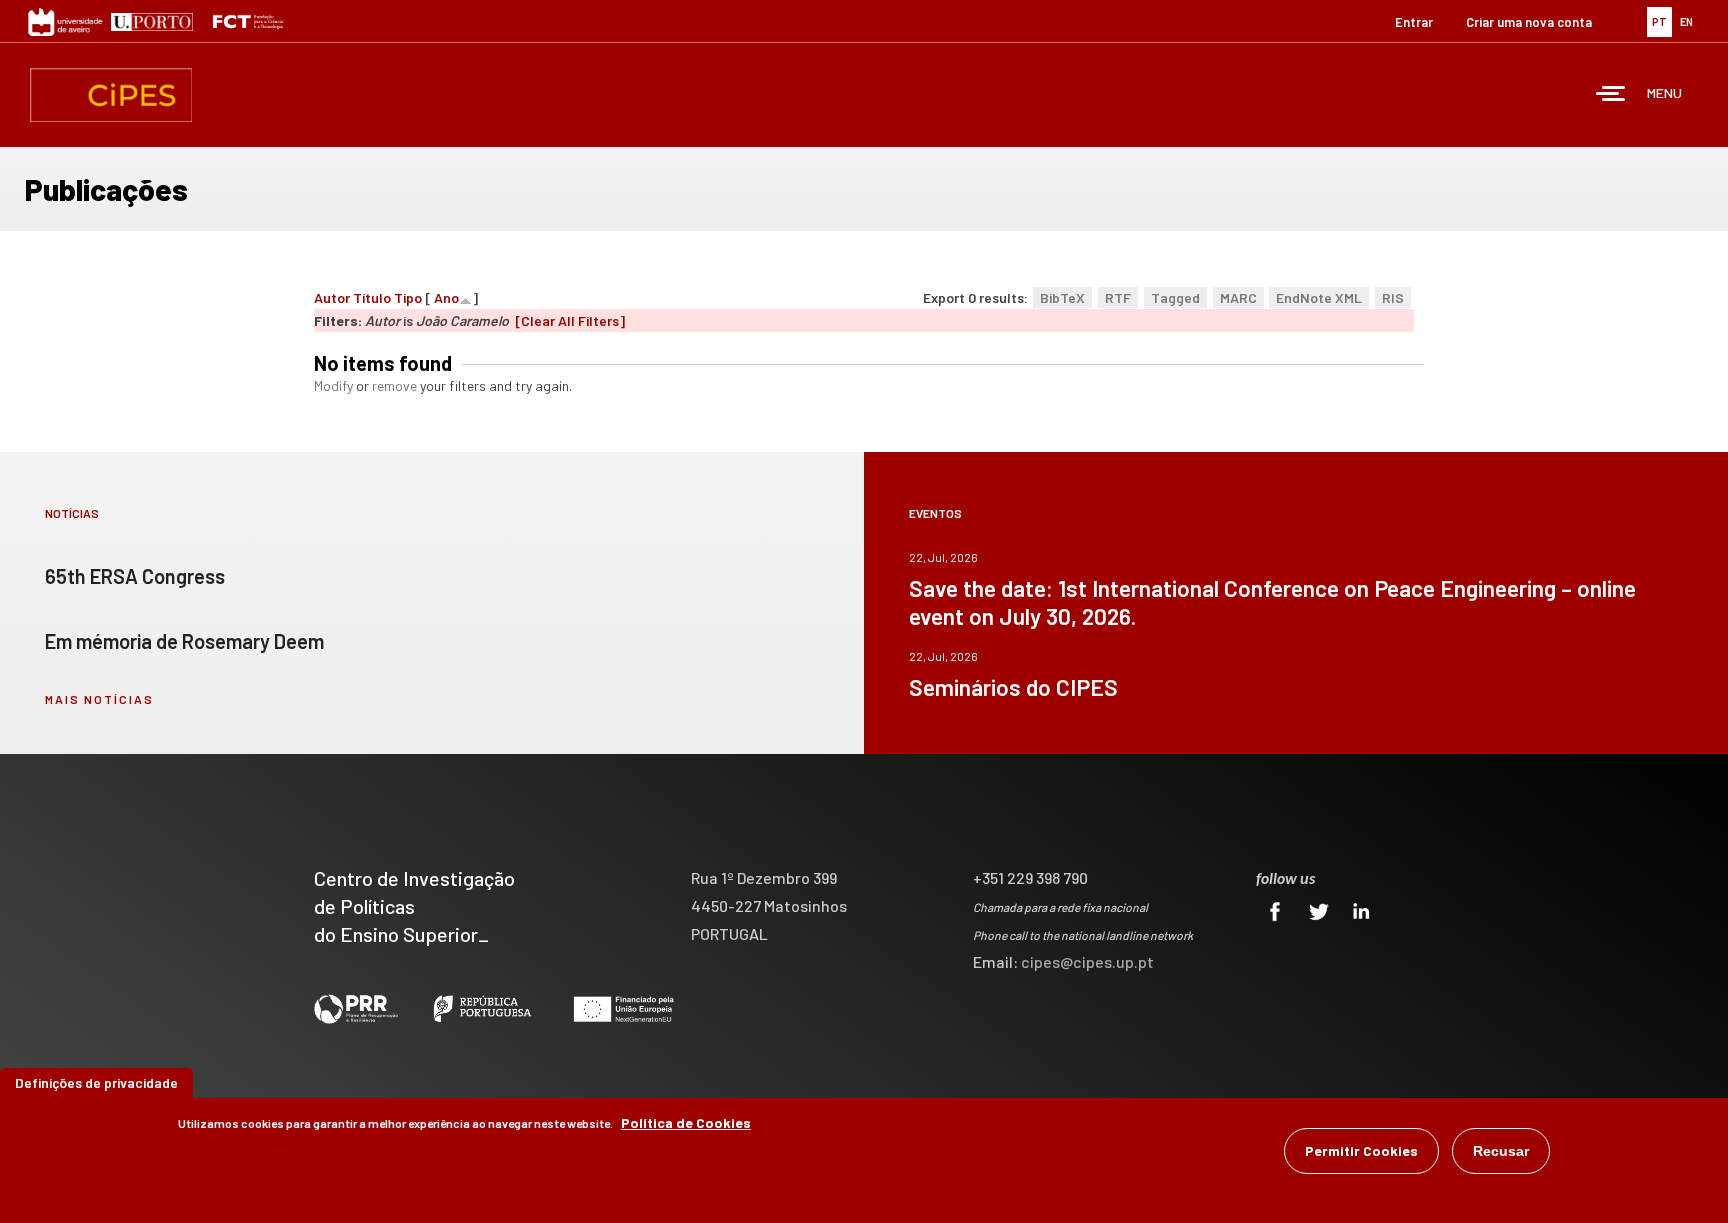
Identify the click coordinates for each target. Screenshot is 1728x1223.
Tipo (408, 297)
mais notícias (99, 699)
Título (372, 297)
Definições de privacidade (96, 1082)
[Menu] (1611, 95)
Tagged (1175, 297)
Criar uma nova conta (1529, 22)
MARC (1238, 297)
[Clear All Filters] (570, 320)
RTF (1118, 297)
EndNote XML (1319, 297)
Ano (446, 297)
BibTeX (1062, 297)
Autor (332, 297)
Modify (333, 385)
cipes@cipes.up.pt (1087, 961)
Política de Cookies (686, 1122)
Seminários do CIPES (1013, 687)
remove (394, 385)
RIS (1393, 297)
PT (1659, 21)
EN (1686, 21)
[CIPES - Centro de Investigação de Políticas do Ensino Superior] (111, 95)
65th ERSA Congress (135, 576)
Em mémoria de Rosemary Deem (184, 641)
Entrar (1414, 22)
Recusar (1501, 1151)
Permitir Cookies (1361, 1150)
